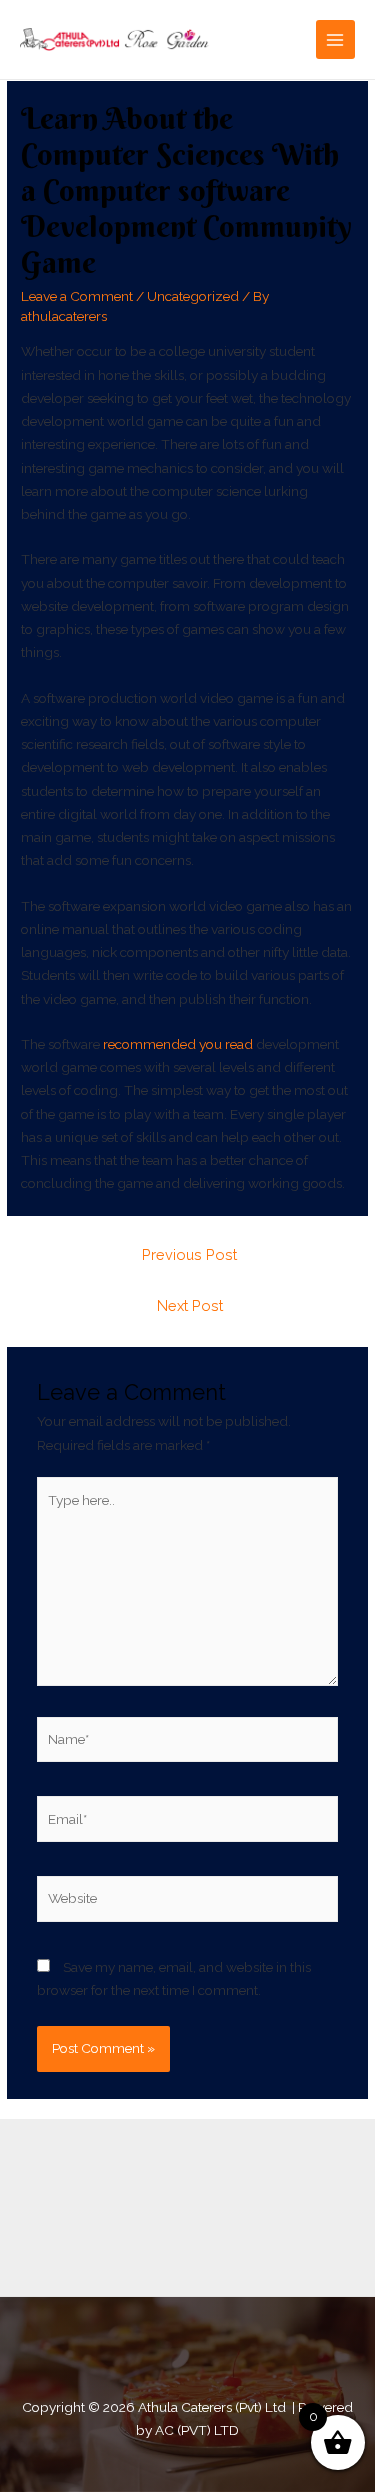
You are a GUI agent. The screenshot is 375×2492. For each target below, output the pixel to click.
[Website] (188, 1902)
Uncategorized (193, 296)
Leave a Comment (77, 296)
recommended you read (178, 1044)
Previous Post (189, 1254)
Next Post (190, 1305)
